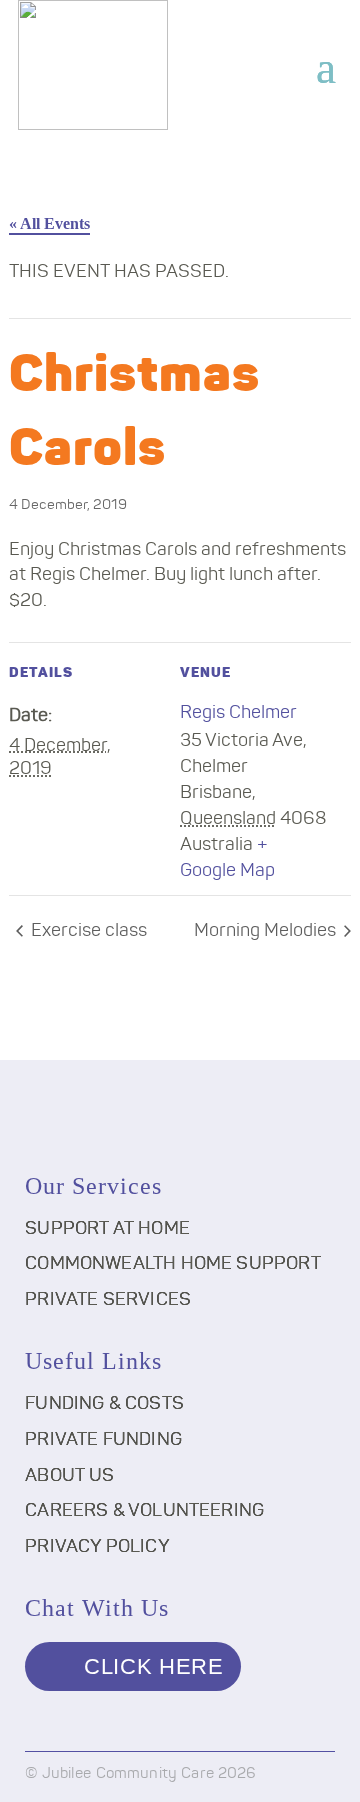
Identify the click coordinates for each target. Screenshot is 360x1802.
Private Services (108, 1300)
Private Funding (103, 1440)
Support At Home (107, 1229)
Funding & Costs (104, 1404)
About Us (69, 1476)
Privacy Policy (97, 1547)
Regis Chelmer (238, 713)
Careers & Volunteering (144, 1511)
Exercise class (87, 931)
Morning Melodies (267, 931)
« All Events (49, 223)
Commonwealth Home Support (173, 1264)
